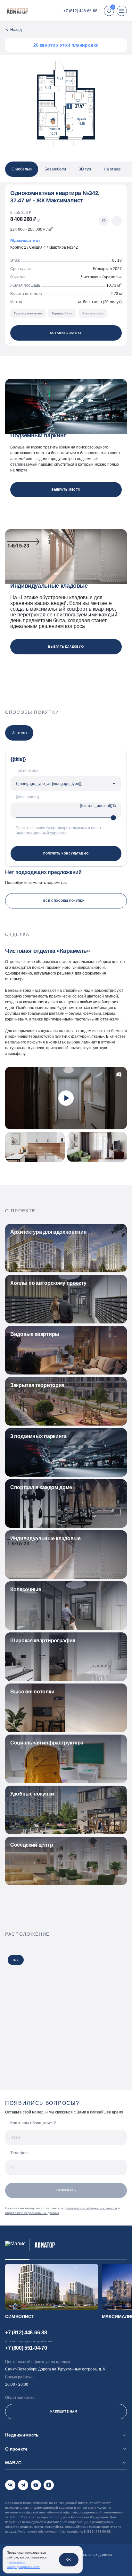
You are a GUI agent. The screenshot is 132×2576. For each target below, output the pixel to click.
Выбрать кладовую (66, 647)
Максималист (25, 240)
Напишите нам (64, 2412)
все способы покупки (64, 901)
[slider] (113, 818)
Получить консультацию (66, 854)
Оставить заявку (66, 333)
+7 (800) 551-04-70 (26, 2348)
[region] (66, 169)
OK (69, 2560)
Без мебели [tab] (55, 169)
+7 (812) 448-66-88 (80, 11)
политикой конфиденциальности (92, 2208)
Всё (16, 1960)
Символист (20, 2316)
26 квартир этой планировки (66, 45)
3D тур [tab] (85, 169)
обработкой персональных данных (32, 2213)
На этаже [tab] (112, 169)
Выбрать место (66, 490)
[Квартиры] (13, 30)
